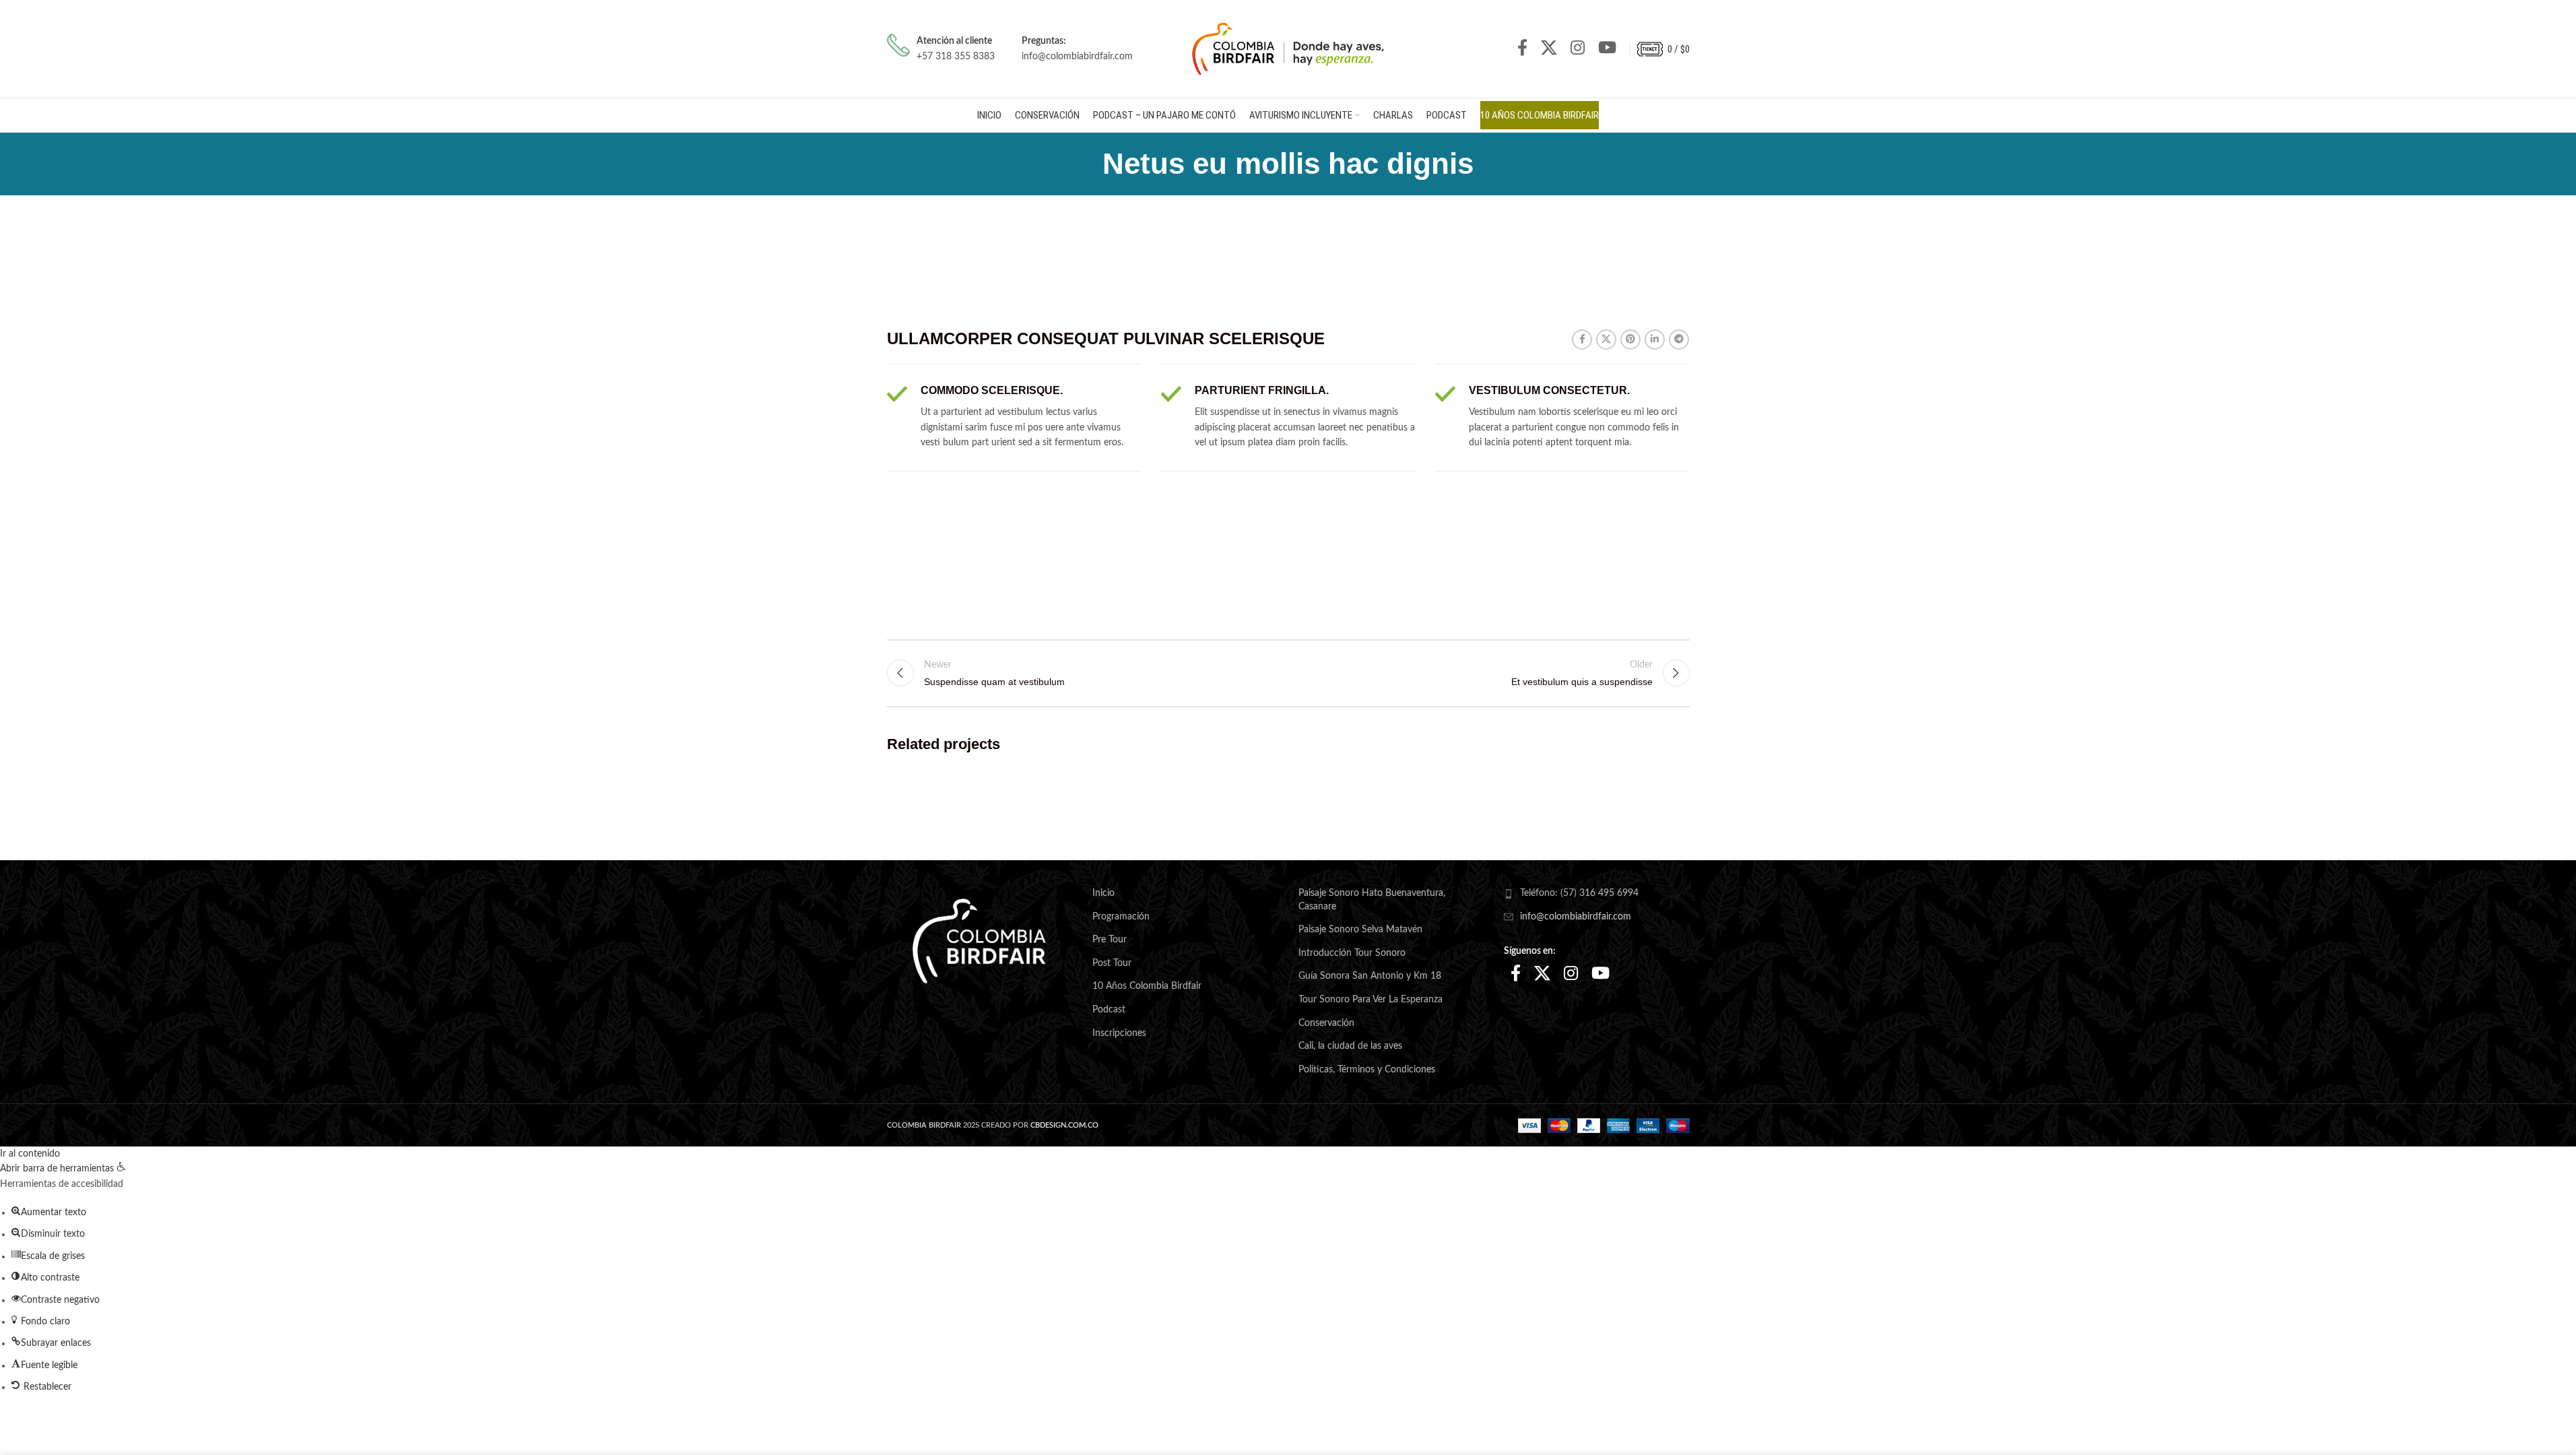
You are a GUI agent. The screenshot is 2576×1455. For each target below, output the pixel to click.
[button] (63, 1169)
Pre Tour (1110, 940)
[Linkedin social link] (1655, 339)
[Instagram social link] (1578, 49)
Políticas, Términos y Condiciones (1367, 1070)
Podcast (1109, 1010)
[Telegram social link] (1679, 339)
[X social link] (1549, 49)
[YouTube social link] (1607, 49)
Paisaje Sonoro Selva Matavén (1360, 930)
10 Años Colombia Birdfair (1147, 986)
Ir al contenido (30, 1154)
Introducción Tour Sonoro (1352, 953)
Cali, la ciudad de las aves (1350, 1046)
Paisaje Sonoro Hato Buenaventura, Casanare (1372, 900)
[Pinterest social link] (1630, 339)
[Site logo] (1288, 48)
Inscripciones (1119, 1033)
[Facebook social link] (1522, 49)
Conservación (1326, 1023)
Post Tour (1112, 963)
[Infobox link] (941, 49)
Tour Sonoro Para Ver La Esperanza (1370, 1000)
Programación (1121, 917)
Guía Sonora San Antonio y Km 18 (1370, 976)
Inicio (1103, 893)
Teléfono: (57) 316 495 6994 (1579, 893)
